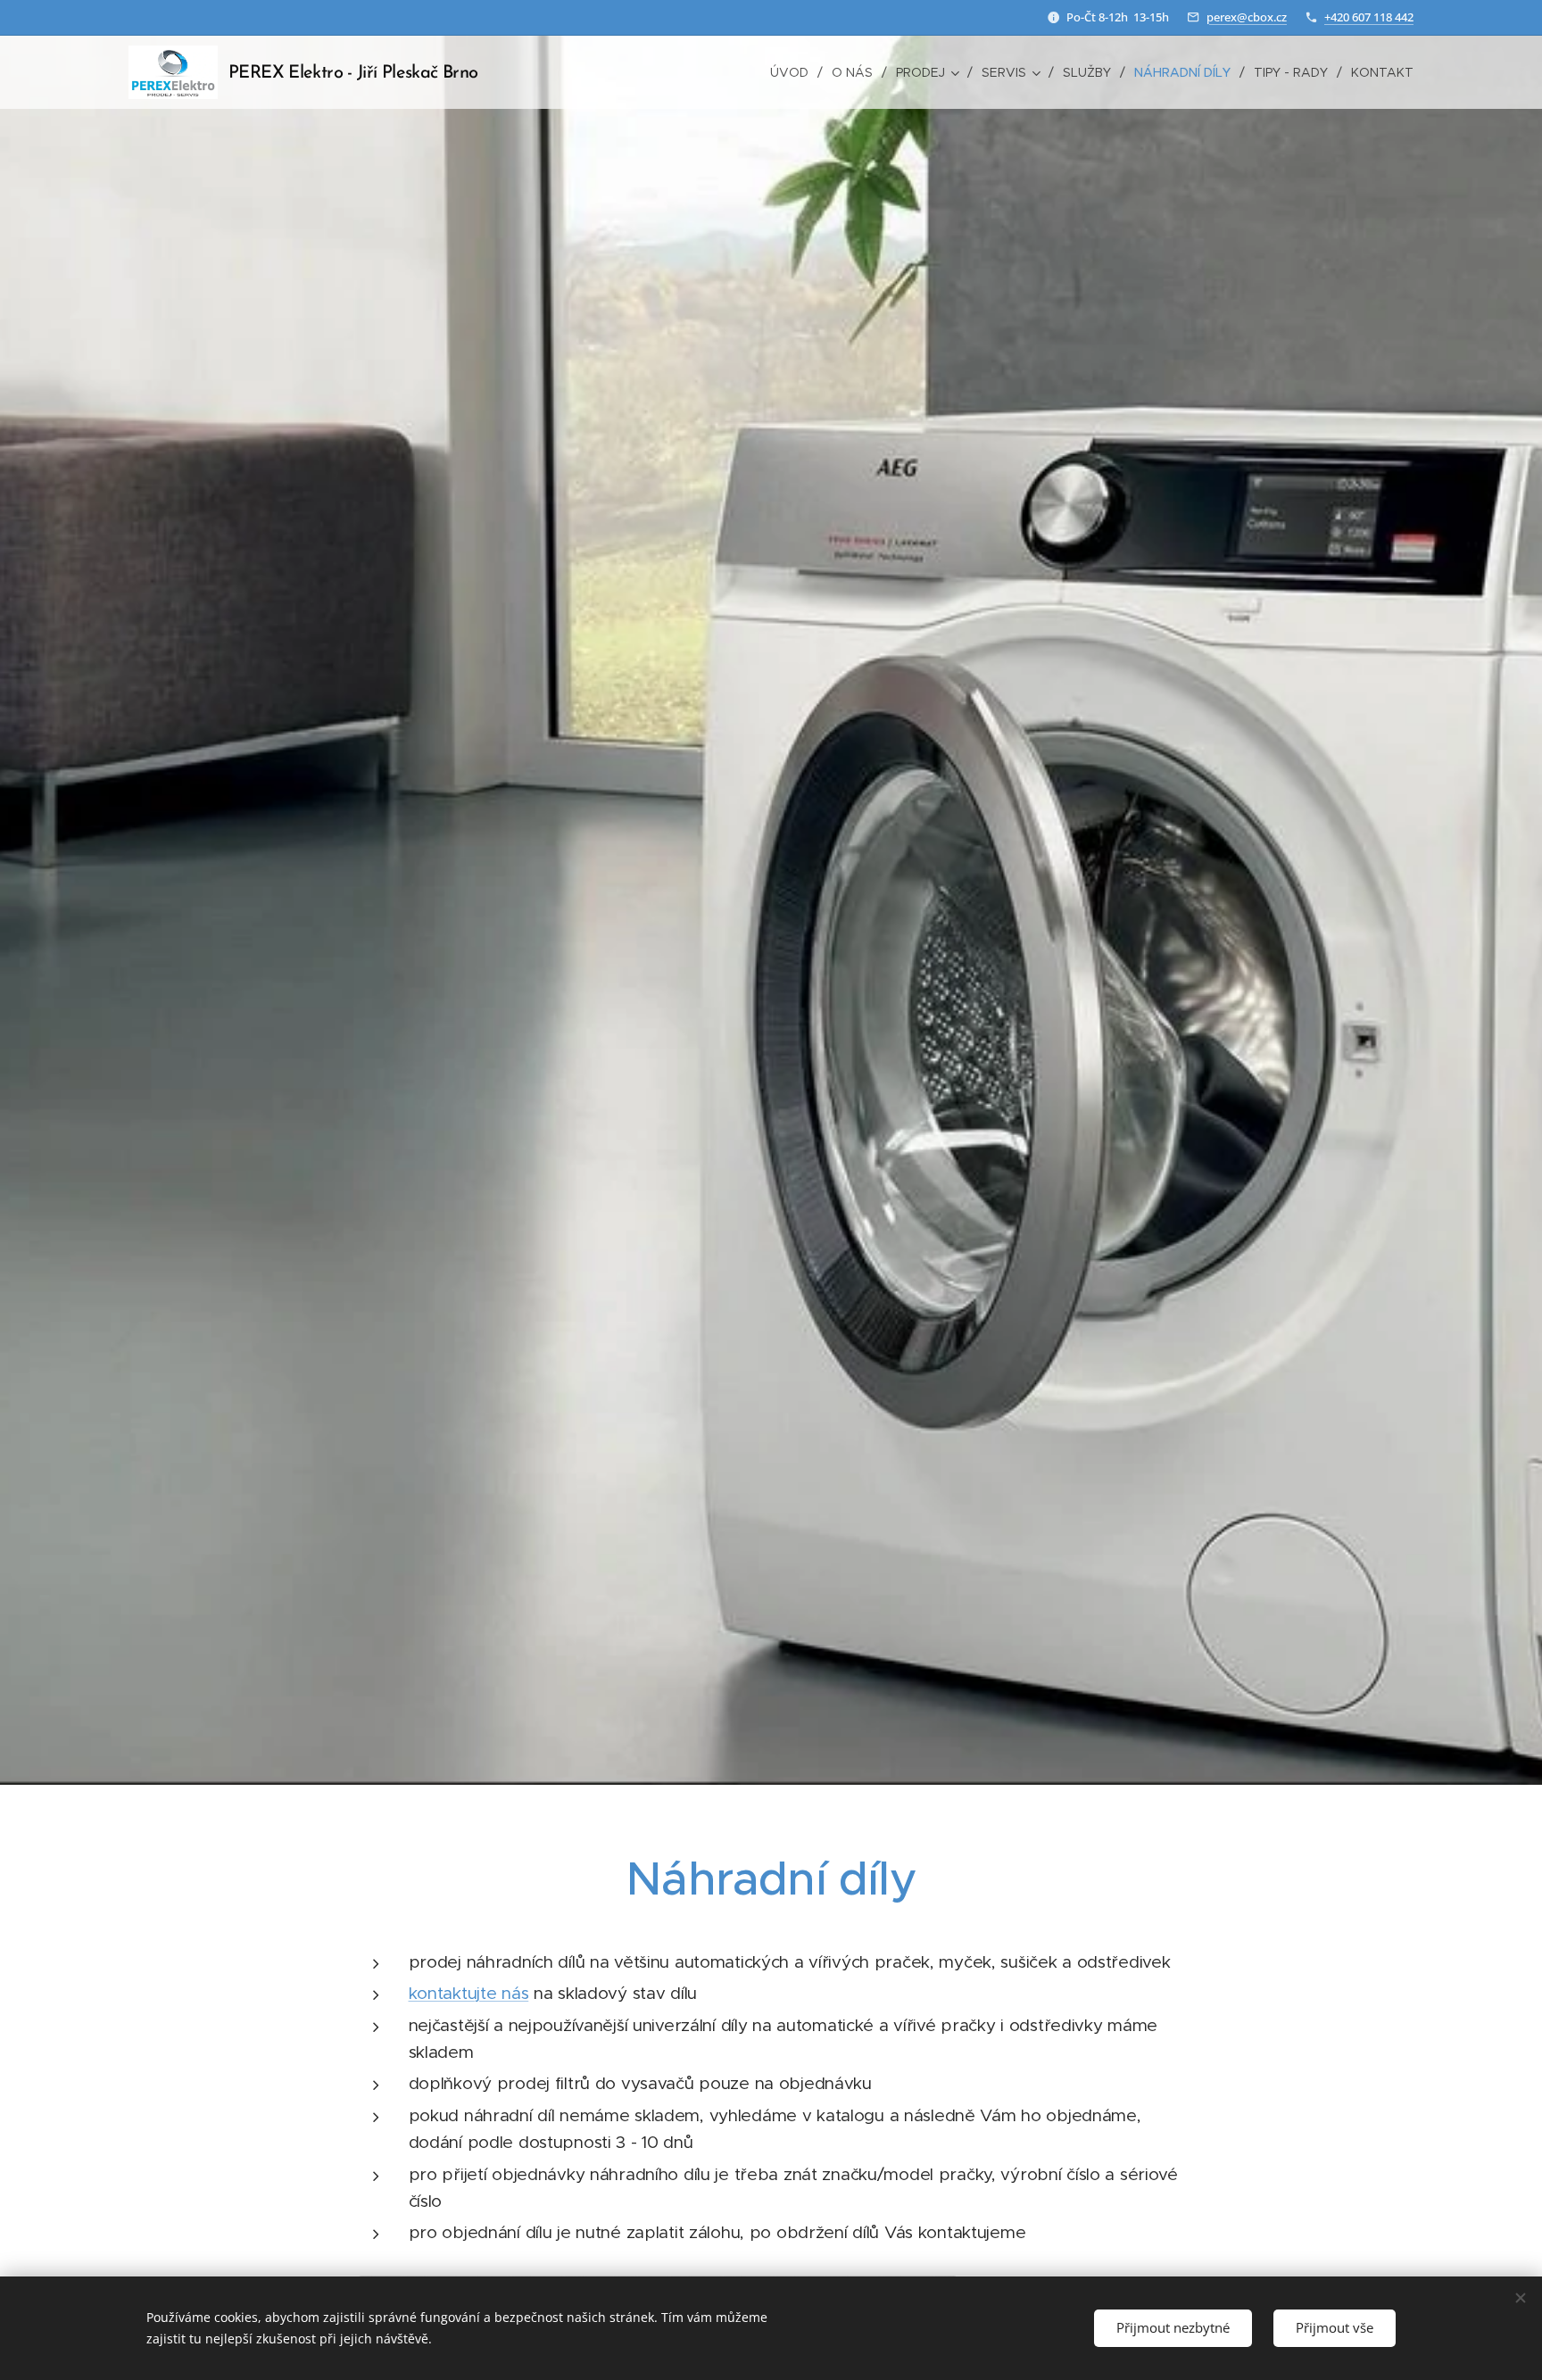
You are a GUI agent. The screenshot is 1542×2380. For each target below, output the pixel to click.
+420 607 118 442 (1369, 17)
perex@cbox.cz (1247, 17)
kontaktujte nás (469, 1993)
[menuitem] (794, 72)
